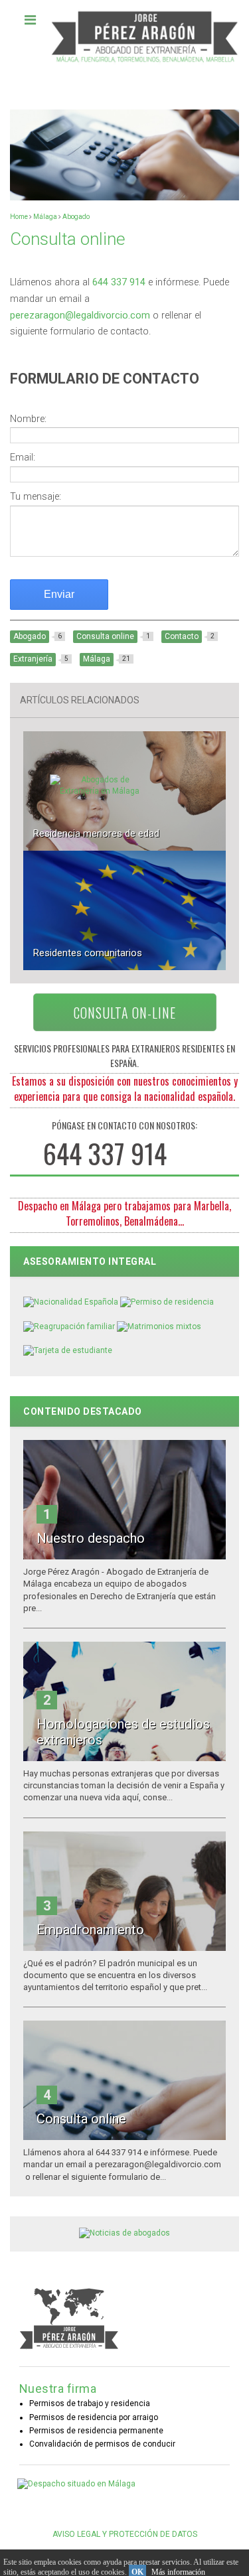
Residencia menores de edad (96, 833)
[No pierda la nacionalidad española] (71, 1302)
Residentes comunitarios (88, 953)
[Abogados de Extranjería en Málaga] (100, 791)
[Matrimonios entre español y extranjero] (159, 1326)
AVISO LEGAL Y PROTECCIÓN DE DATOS (125, 2534)
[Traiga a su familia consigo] (69, 1326)
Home (19, 217)
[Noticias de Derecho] (124, 2233)
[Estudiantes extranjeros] (68, 1350)
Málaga (45, 217)
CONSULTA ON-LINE (125, 1013)
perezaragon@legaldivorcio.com (80, 316)
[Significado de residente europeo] (167, 1302)
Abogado (76, 217)
